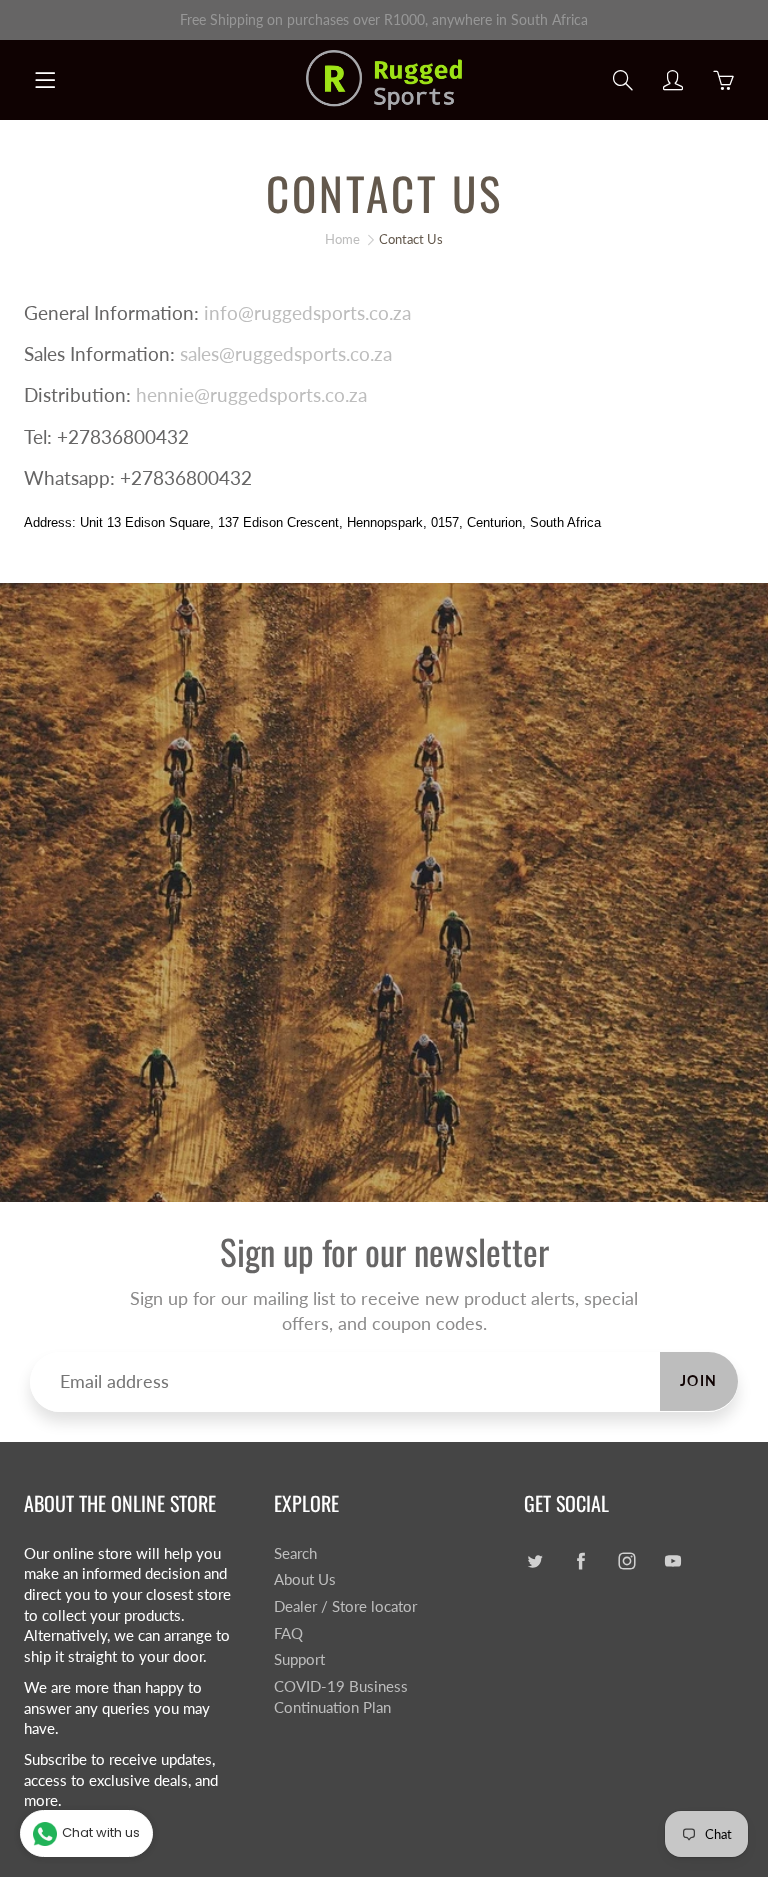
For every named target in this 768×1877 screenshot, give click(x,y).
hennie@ (173, 394)
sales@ (207, 353)
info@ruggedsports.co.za (307, 312)
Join (699, 1380)
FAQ (288, 1633)
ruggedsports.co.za (313, 353)
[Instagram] (626, 1561)
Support (299, 1659)
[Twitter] (534, 1561)
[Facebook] (580, 1561)
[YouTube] (672, 1561)
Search (295, 1553)
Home (342, 239)
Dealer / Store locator (345, 1606)
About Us (305, 1579)
